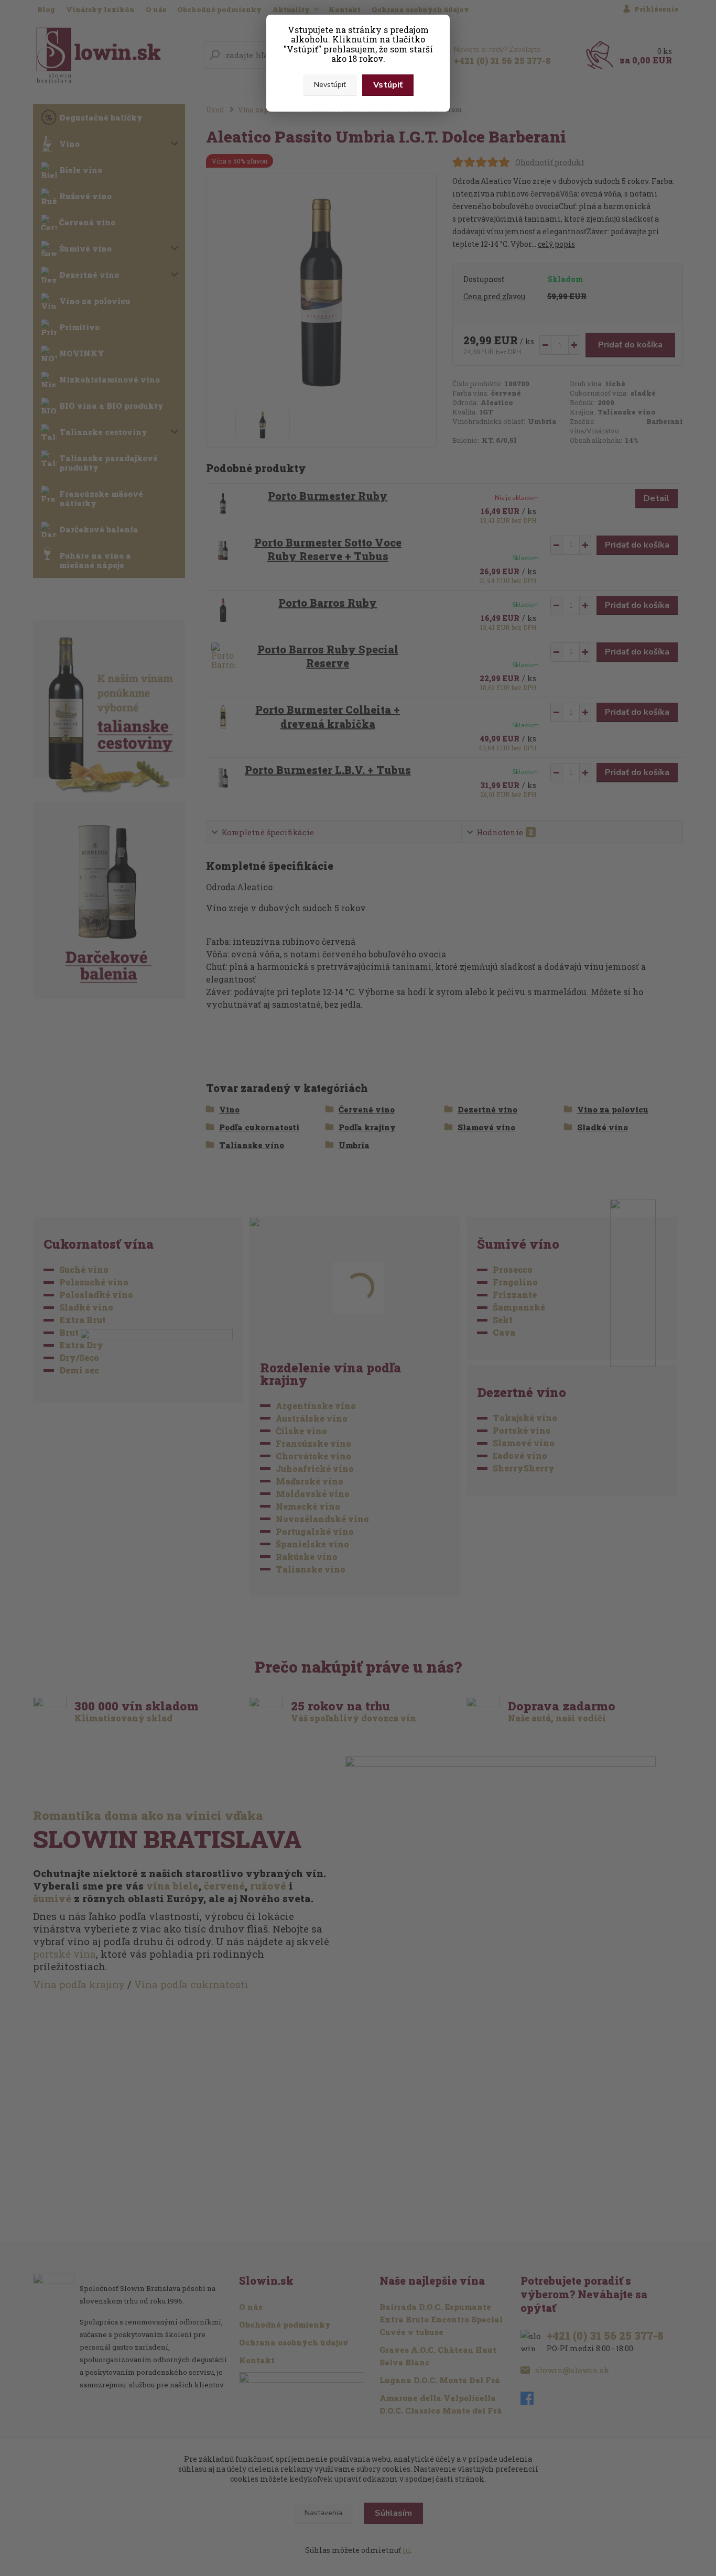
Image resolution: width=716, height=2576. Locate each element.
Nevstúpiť (330, 85)
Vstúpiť (388, 85)
